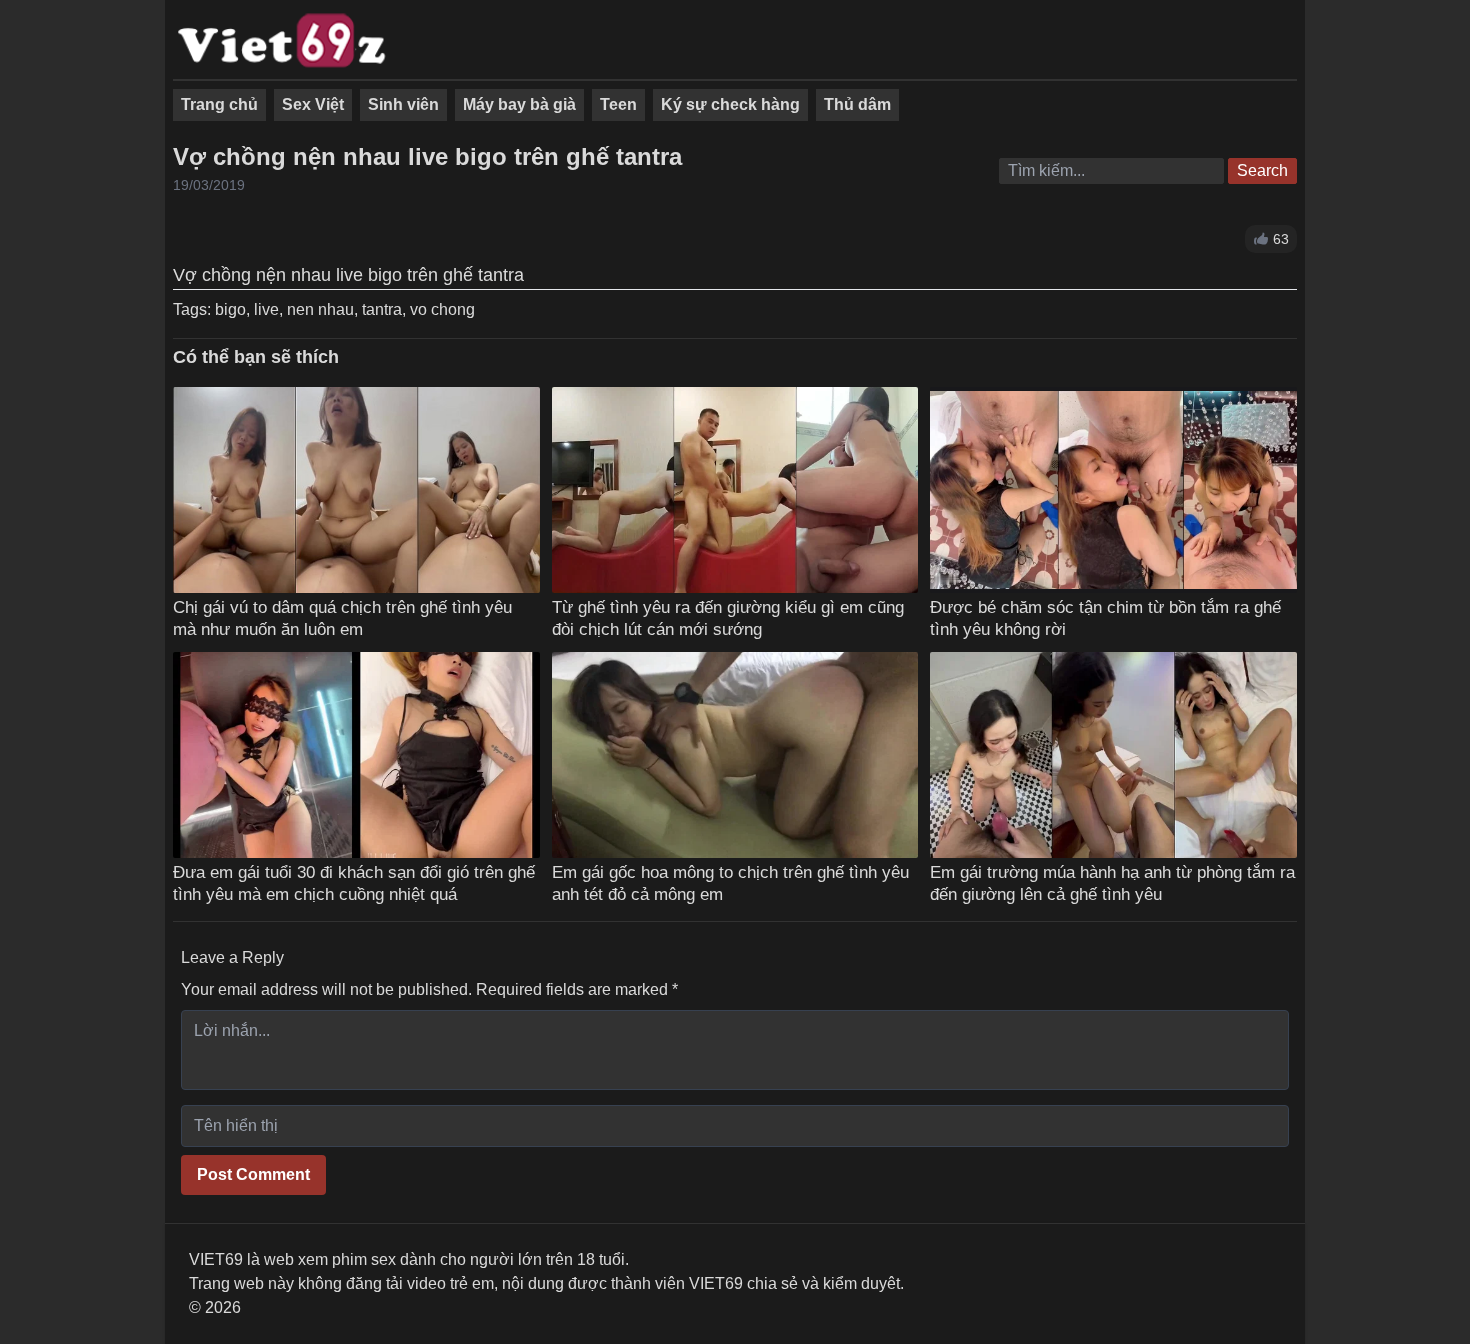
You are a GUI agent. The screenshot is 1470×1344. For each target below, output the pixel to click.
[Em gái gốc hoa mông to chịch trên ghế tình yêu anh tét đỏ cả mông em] (735, 755)
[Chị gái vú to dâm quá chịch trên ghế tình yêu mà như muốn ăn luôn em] (356, 490)
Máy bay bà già (519, 104)
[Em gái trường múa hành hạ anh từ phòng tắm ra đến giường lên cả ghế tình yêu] (1113, 755)
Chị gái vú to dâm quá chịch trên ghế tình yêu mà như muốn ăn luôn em (342, 618)
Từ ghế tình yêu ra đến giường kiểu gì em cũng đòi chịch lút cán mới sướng (728, 618)
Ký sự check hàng (730, 104)
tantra (382, 309)
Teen (618, 104)
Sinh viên (403, 104)
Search (1262, 170)
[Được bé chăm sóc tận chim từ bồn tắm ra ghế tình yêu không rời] (1113, 490)
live (266, 309)
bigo (230, 309)
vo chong (442, 309)
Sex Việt (313, 104)
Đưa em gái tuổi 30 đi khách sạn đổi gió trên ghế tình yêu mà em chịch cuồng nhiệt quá (354, 883)
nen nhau (320, 309)
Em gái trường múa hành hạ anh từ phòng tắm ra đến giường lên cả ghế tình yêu (1112, 883)
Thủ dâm (857, 104)
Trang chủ (219, 104)
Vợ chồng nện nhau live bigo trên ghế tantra (427, 156)
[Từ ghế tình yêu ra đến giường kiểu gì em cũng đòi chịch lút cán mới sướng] (735, 489)
